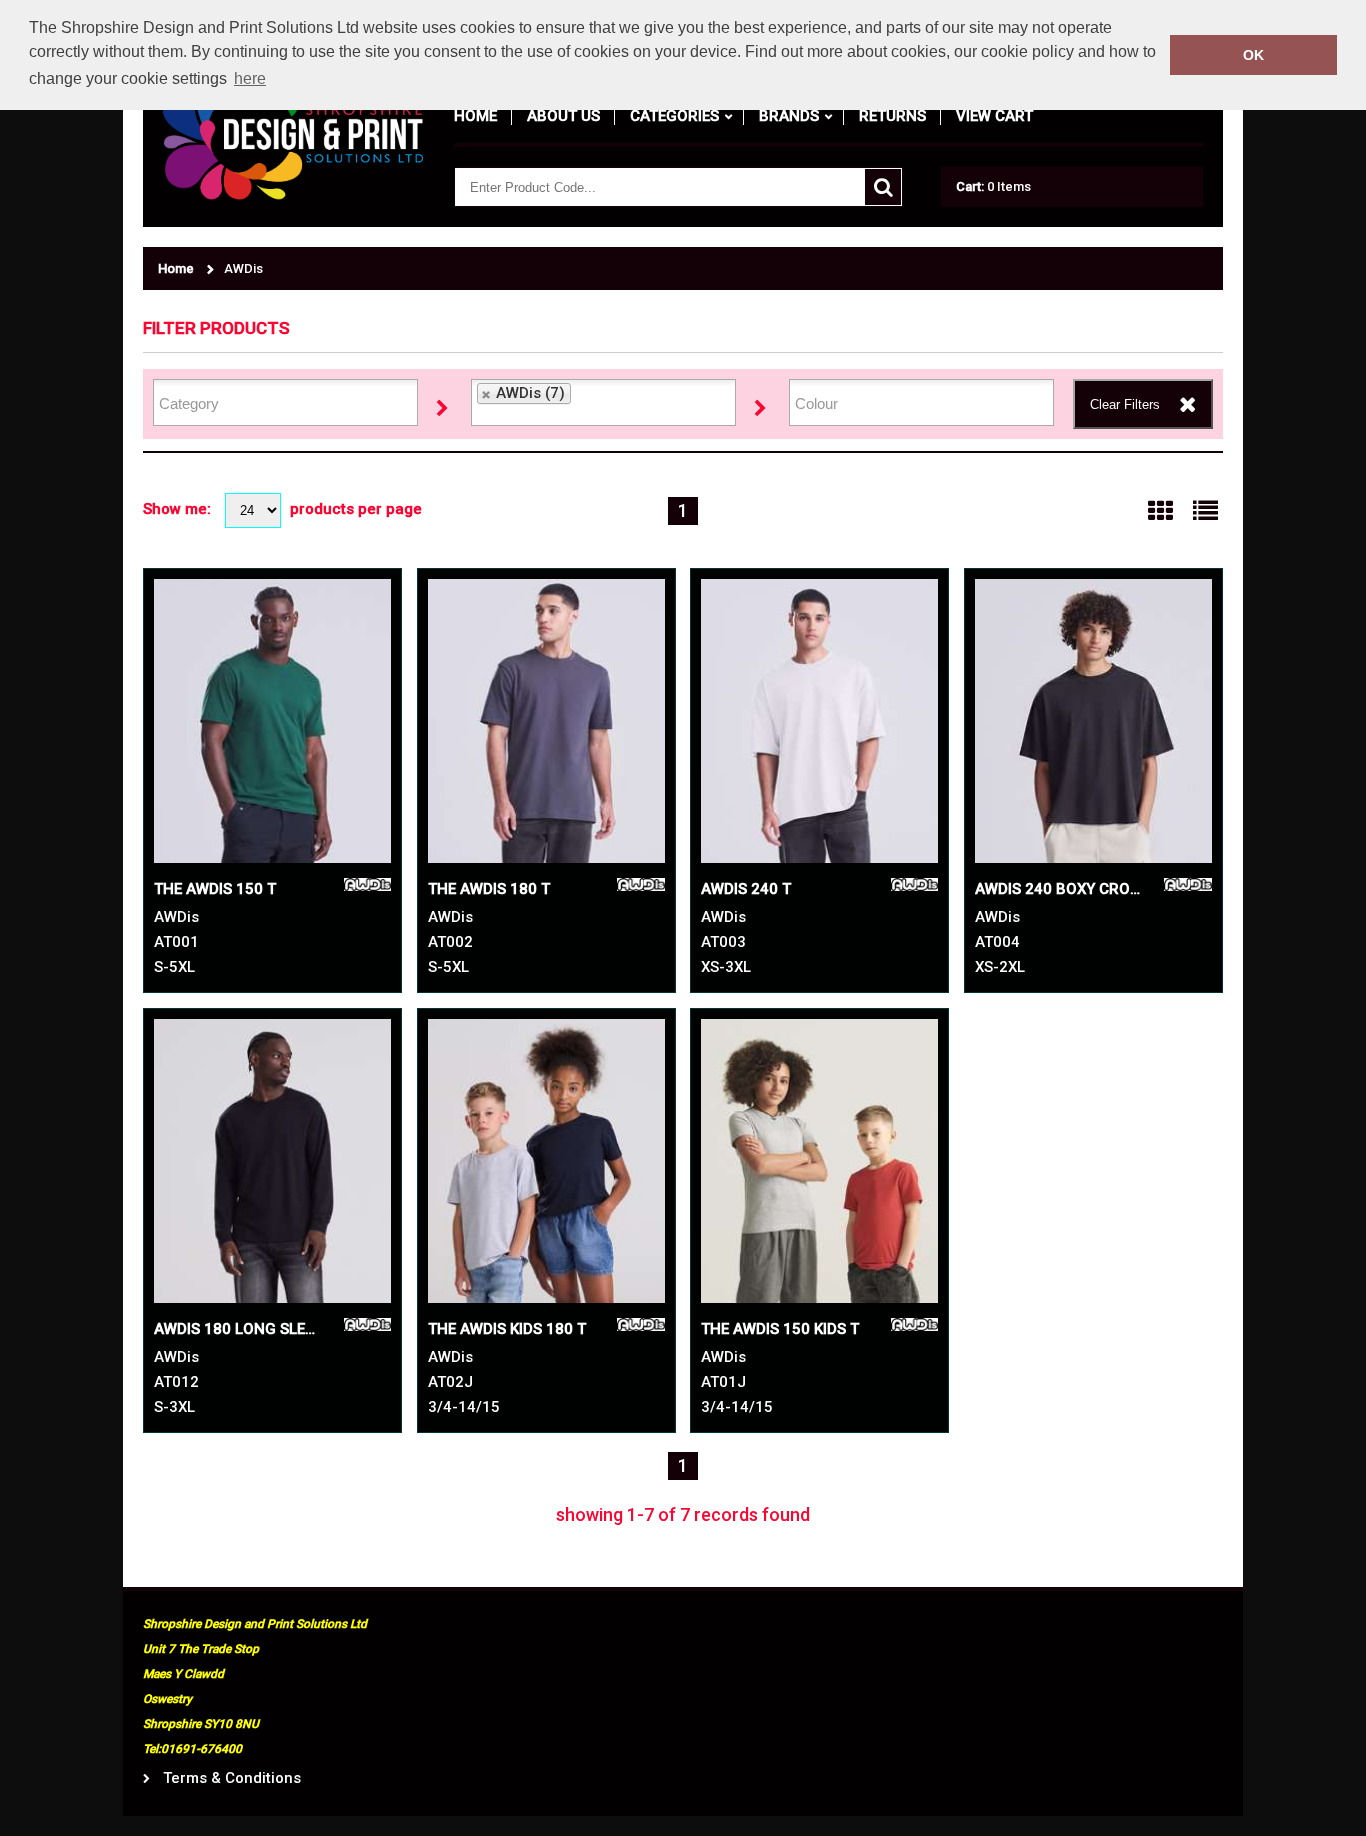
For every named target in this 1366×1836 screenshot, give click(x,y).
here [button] (250, 78)
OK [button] (1253, 55)
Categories (674, 116)
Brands (789, 116)
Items (993, 186)
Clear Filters (1125, 404)
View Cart (994, 116)
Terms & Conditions (232, 1778)
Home (475, 116)
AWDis (243, 268)
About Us (563, 116)
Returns (892, 116)
